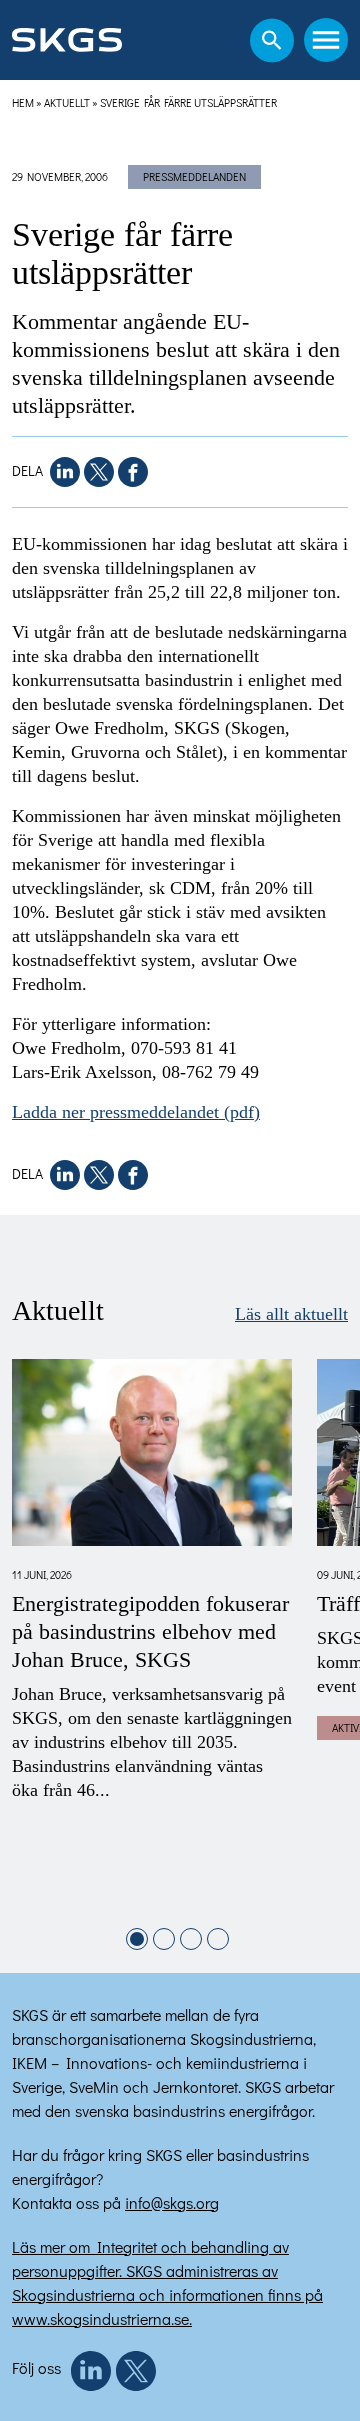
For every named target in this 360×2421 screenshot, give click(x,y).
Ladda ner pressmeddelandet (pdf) (136, 1112)
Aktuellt (67, 102)
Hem (23, 102)
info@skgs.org (172, 2202)
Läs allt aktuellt (291, 1314)
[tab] (137, 1939)
